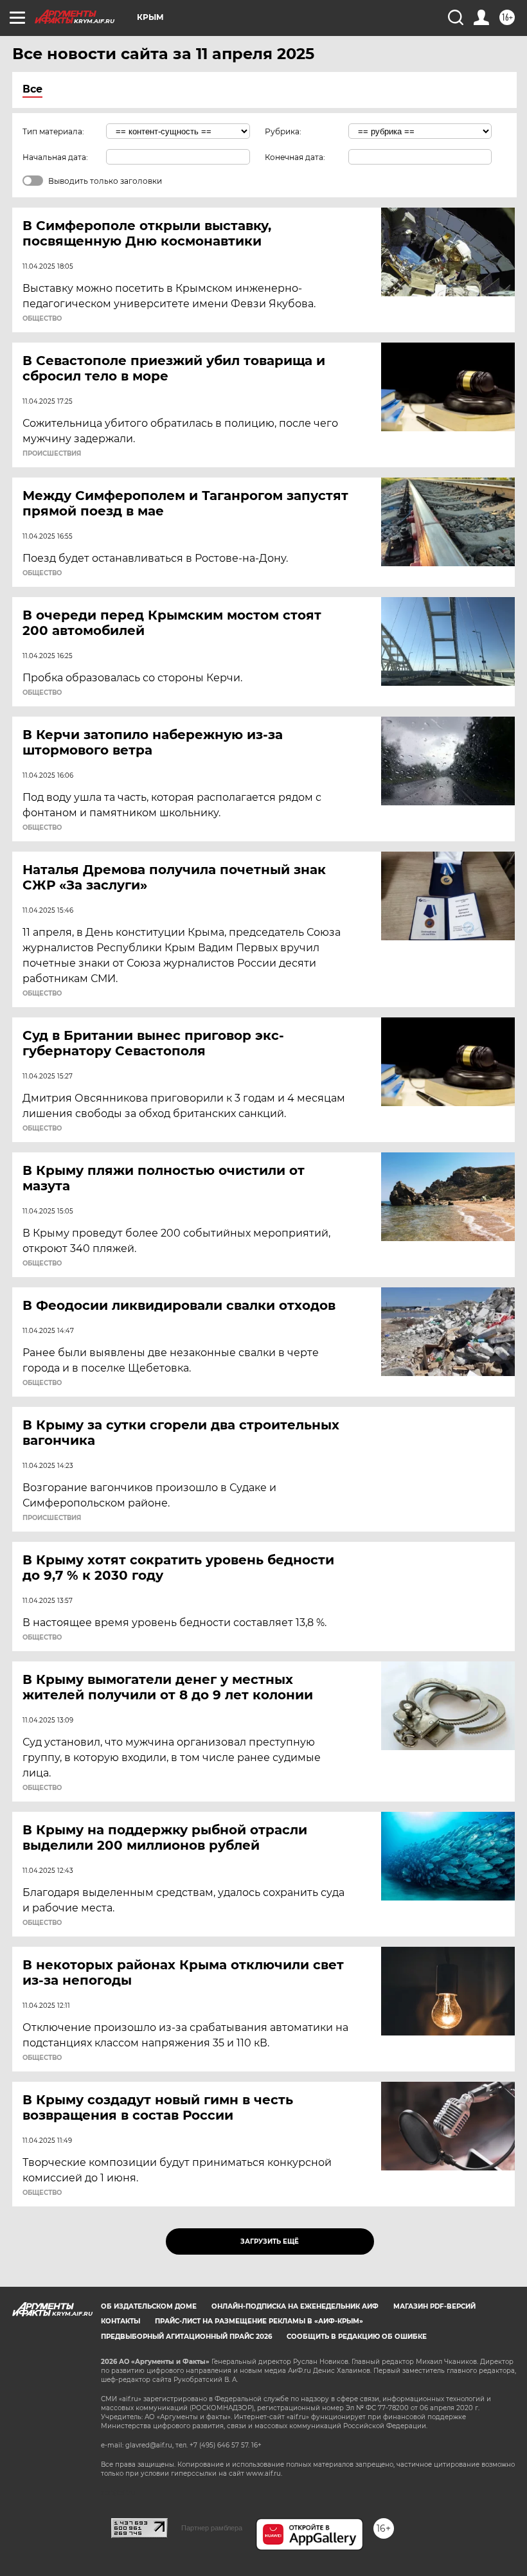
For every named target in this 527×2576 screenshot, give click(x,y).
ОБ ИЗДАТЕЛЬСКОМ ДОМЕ (149, 2306)
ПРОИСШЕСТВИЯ (52, 454)
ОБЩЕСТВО (42, 319)
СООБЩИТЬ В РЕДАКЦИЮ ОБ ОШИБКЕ (357, 2337)
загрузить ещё (270, 2241)
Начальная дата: (55, 157)
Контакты (121, 2321)
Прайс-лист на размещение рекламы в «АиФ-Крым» (259, 2321)
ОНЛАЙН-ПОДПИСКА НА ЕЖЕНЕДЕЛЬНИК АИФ (295, 2306)
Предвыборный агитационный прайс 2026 (186, 2337)
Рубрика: (283, 131)
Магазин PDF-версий (434, 2306)
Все (32, 89)
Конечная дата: (295, 157)
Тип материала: (53, 131)
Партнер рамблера (212, 2528)
